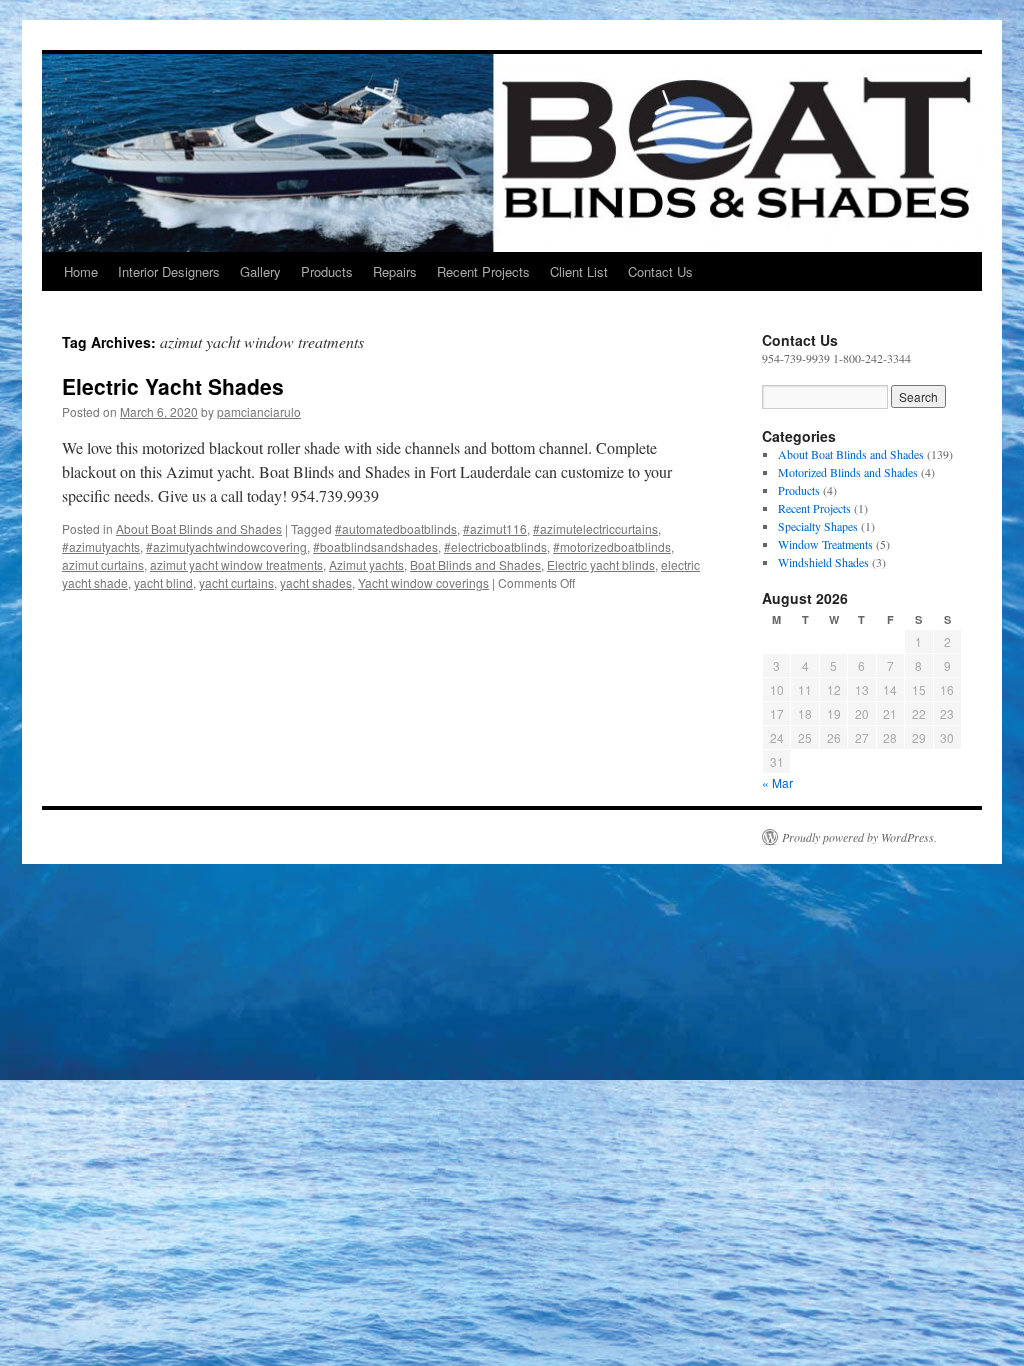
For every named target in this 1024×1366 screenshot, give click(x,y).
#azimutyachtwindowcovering (226, 546)
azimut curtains (103, 564)
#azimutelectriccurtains (595, 528)
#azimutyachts (101, 546)
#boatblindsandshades (375, 546)
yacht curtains (236, 582)
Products (327, 271)
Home (81, 271)
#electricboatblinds (495, 546)
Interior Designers (169, 271)
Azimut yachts (366, 564)
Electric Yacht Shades (173, 386)
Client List (579, 271)
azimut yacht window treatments (236, 564)
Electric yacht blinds (601, 564)
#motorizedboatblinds (612, 546)
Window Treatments (825, 544)
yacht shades (316, 582)
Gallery (260, 271)
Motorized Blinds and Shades (848, 472)
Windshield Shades (823, 562)
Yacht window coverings (423, 582)
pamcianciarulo (259, 411)
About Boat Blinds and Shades (199, 528)
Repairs (395, 271)
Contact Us (660, 271)
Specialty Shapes (818, 526)
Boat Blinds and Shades (475, 564)
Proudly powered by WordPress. (859, 837)
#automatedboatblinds (396, 528)
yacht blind (163, 582)
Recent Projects (483, 271)
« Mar (777, 782)
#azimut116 (495, 528)
